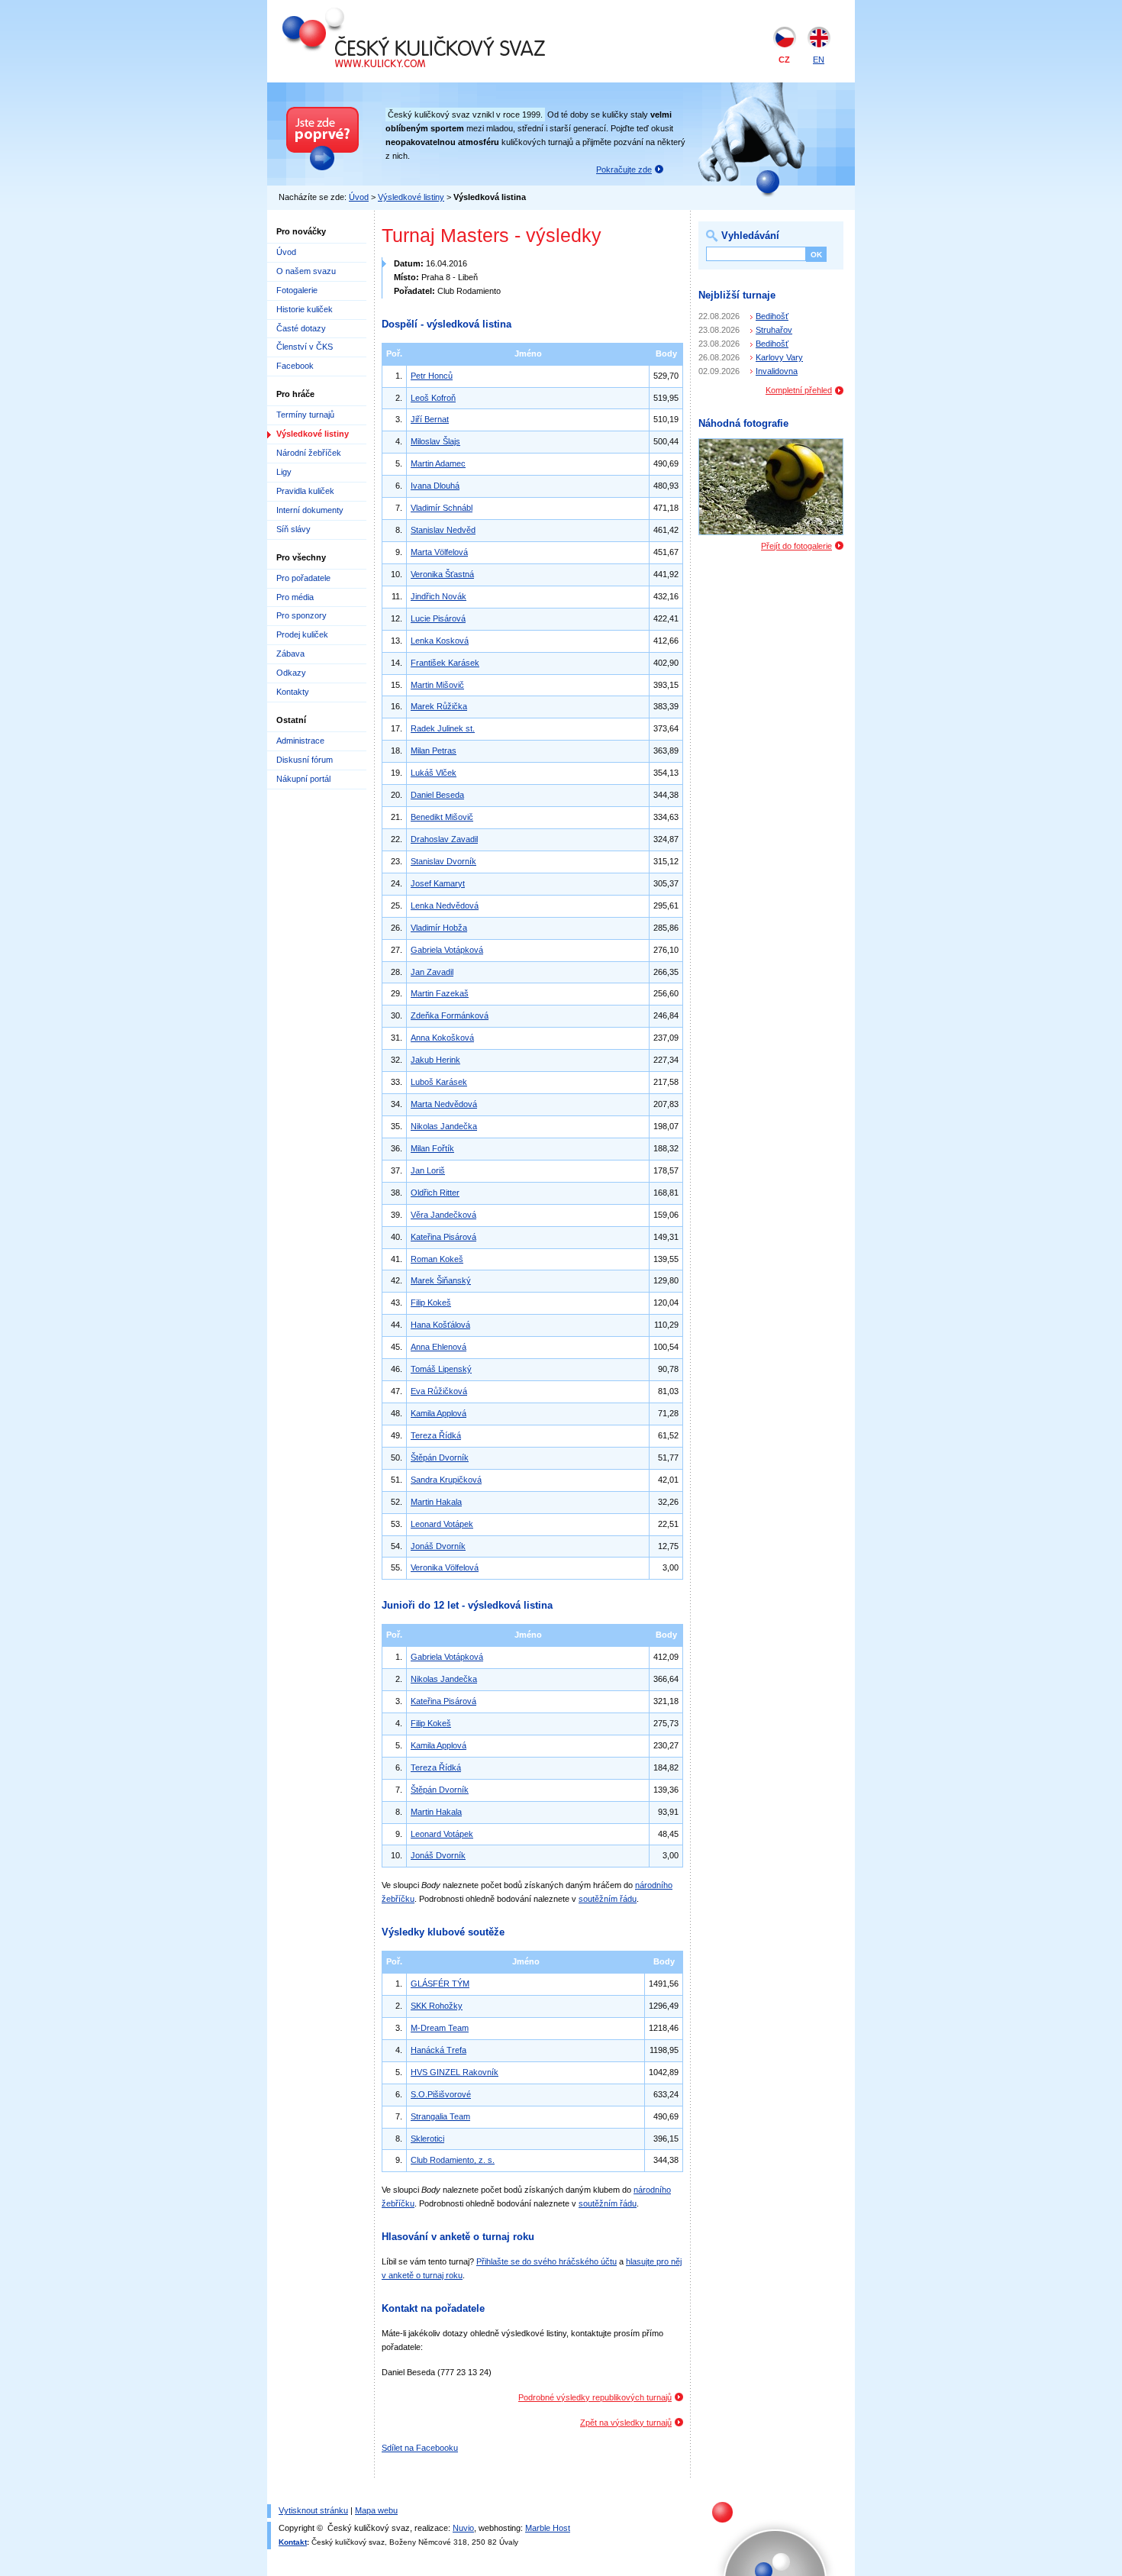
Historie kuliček (305, 309)
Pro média (295, 597)
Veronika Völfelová (445, 1567)
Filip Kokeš (431, 1303)
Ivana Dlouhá (435, 486)
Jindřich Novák (438, 596)
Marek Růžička (439, 706)
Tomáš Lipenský (441, 1369)
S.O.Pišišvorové (441, 2094)
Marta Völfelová (439, 552)
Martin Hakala (436, 1502)
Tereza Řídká (436, 1435)
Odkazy (291, 673)
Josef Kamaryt (438, 883)
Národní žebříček (309, 453)
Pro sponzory (301, 615)
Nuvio (463, 2528)
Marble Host (548, 2528)
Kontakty (293, 692)
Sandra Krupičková (446, 1480)
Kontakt (293, 2542)
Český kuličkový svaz (353, 14)
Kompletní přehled (799, 390)
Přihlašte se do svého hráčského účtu (546, 2261)
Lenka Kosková (440, 641)
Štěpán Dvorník (440, 1457)
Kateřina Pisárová (443, 1237)
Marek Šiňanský (441, 1280)
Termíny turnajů (305, 415)
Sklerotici (427, 2139)
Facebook (295, 366)
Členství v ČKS (305, 347)
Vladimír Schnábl (442, 508)
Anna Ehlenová (438, 1347)
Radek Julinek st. (443, 728)
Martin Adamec (438, 463)
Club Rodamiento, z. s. (453, 2160)
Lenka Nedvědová (445, 905)
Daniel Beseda (437, 795)
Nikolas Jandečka (444, 1126)
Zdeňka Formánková (450, 1015)
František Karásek (445, 663)
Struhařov (774, 330)
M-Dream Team (440, 2028)
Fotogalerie (297, 290)
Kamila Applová (438, 1413)
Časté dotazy (301, 328)
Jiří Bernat (430, 419)
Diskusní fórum (305, 760)
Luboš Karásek (439, 1082)
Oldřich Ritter (435, 1193)
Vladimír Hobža (439, 928)
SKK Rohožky (437, 2006)
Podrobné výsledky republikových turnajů (595, 2397)
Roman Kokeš (437, 1259)
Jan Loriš (428, 1170)
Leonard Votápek (442, 1524)
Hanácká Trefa (438, 2050)
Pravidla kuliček (305, 491)
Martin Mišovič (437, 685)
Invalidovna (777, 371)
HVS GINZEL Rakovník (455, 2072)
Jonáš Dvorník (438, 1546)
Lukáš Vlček (434, 773)
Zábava (290, 654)
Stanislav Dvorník (443, 861)
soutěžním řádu (608, 1899)
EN (819, 60)
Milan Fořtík (432, 1148)
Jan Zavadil (432, 972)
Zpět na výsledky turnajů (626, 2423)
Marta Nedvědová (444, 1104)
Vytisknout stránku (313, 2510)
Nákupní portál (303, 779)
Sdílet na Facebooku (420, 2448)
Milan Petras (434, 751)
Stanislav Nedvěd (443, 530)
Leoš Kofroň (433, 398)
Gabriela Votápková (447, 950)
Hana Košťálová (440, 1325)
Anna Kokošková (442, 1038)
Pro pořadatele (303, 578)
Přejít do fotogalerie (796, 546)
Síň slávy (293, 529)
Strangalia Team (440, 2116)
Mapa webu (376, 2510)
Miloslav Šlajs (435, 441)
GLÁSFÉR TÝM (440, 1984)
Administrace (300, 741)
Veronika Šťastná (442, 574)
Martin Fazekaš (440, 993)
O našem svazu (306, 271)
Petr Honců (432, 376)
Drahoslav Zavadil (444, 839)
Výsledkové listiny (411, 197)
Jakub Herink (435, 1060)
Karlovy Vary (779, 357)
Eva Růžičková (439, 1391)
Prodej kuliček (302, 634)
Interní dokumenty (310, 510)
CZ (784, 60)
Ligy (284, 472)
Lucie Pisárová (438, 618)
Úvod (359, 197)
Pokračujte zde (624, 169)
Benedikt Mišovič (442, 817)
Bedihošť (772, 316)
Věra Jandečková (443, 1215)
